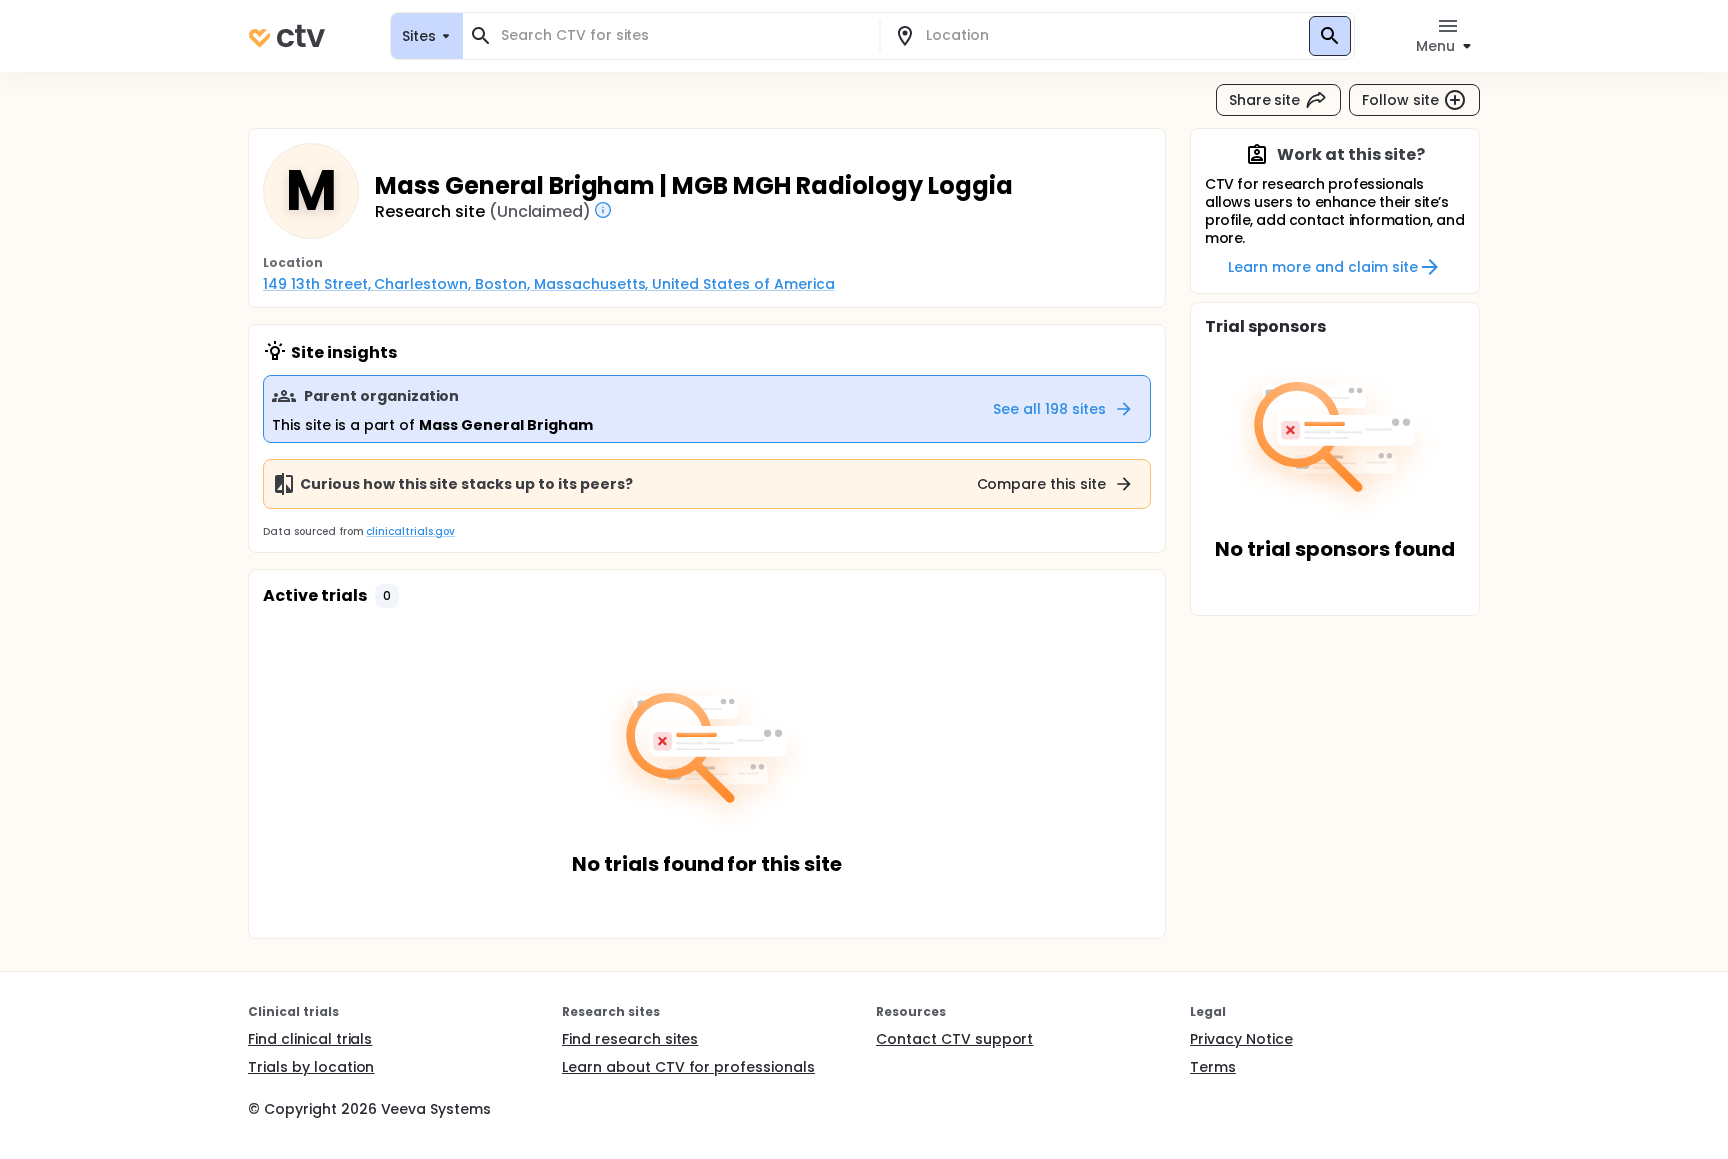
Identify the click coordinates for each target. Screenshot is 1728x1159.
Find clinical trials (310, 1039)
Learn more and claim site (1322, 267)
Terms (1213, 1067)
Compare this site (1042, 484)
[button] (387, 596)
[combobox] (683, 35)
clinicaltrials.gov (410, 531)
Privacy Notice (1241, 1039)
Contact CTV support (954, 1039)
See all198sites (1049, 409)
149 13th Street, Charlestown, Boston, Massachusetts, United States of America (549, 284)
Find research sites (630, 1039)
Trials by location (311, 1067)
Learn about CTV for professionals (688, 1067)
